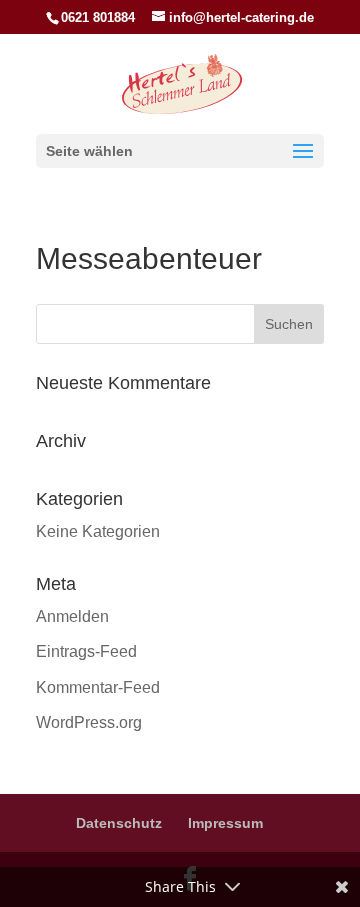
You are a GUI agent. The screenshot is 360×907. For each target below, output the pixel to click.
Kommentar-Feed (98, 687)
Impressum (225, 823)
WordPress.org (89, 722)
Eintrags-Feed (86, 651)
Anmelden (72, 616)
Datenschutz (119, 823)
